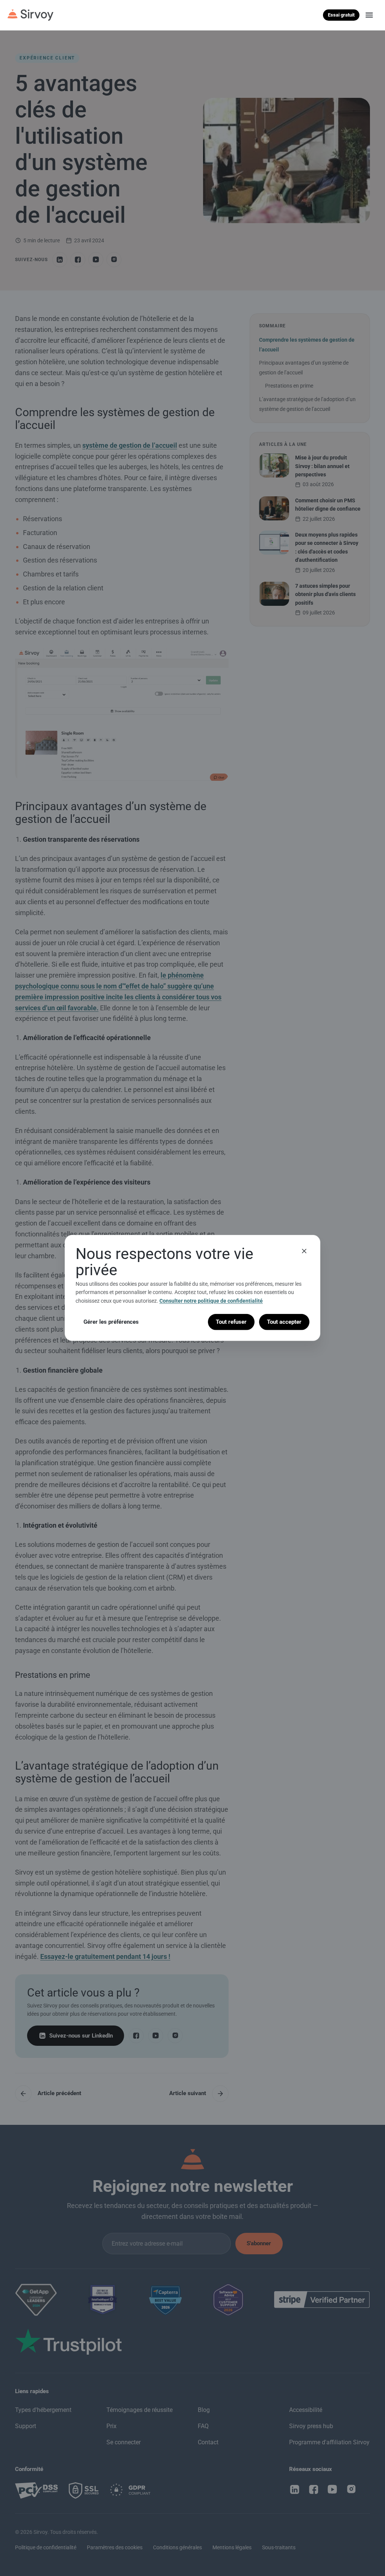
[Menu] (369, 15)
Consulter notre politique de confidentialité (211, 1301)
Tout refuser (231, 1322)
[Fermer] (304, 1251)
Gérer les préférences (111, 1322)
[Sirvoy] (30, 15)
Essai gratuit (341, 15)
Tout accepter (284, 1322)
